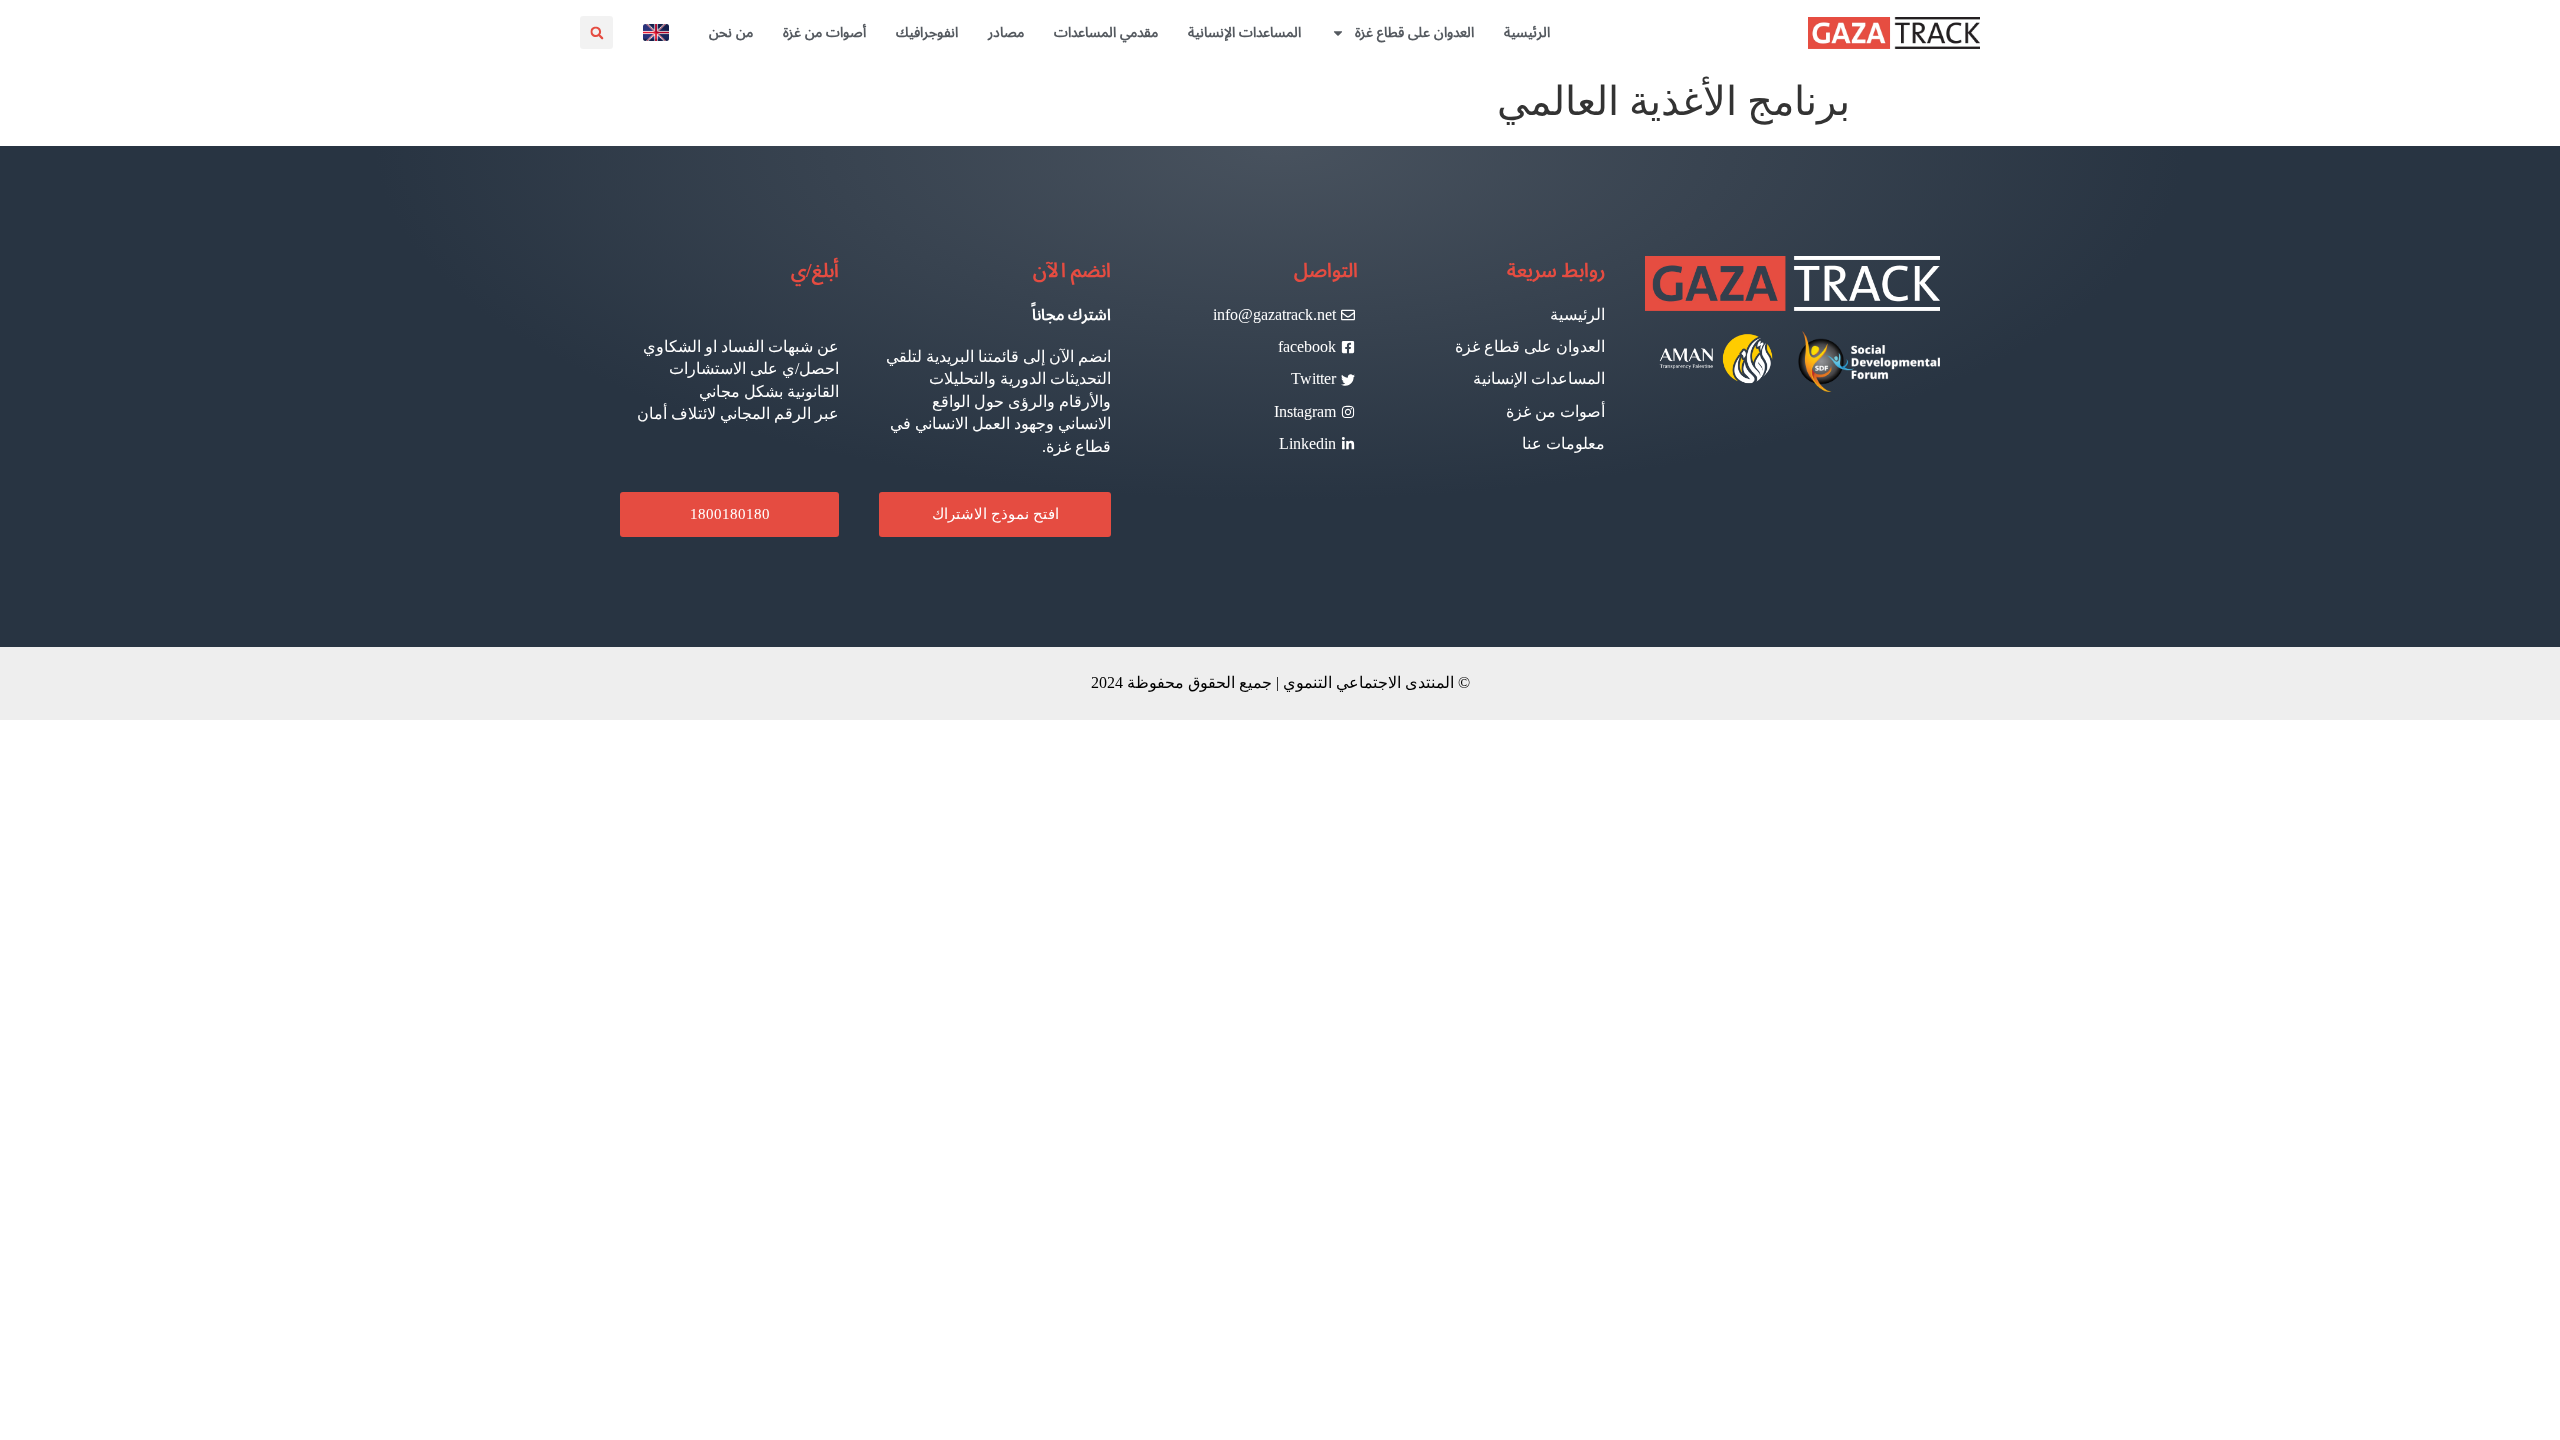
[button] (596, 32)
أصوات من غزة (824, 32)
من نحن (731, 32)
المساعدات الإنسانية (1244, 32)
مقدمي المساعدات (1106, 32)
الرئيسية (1527, 32)
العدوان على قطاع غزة (1414, 32)
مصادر (1006, 32)
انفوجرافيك (927, 32)
